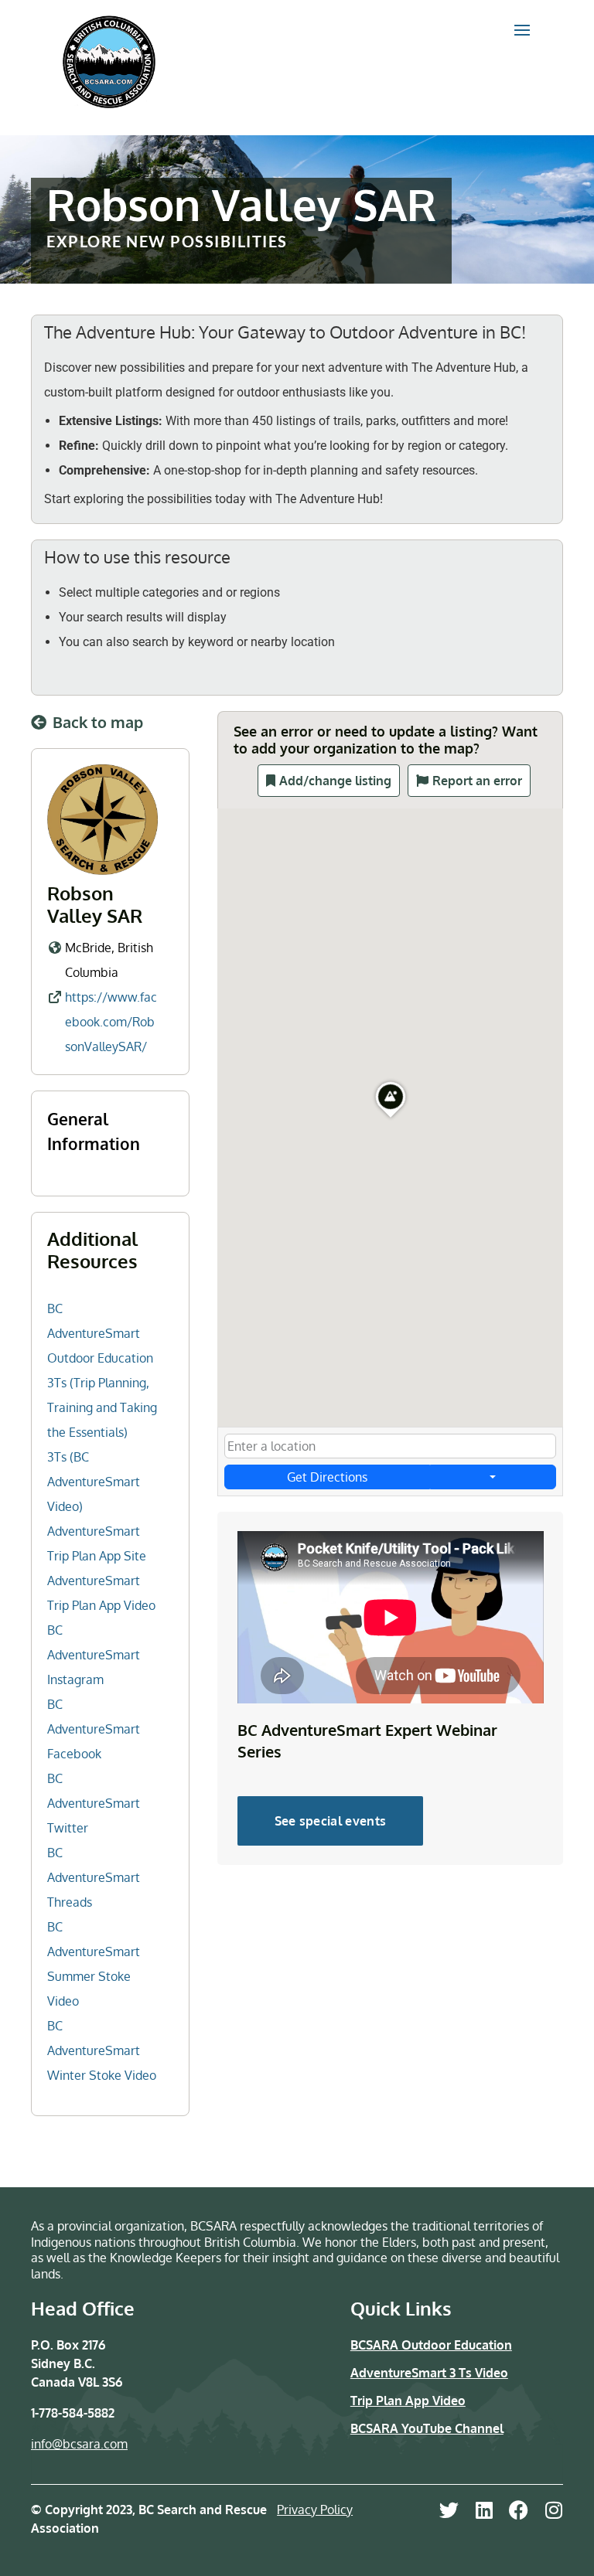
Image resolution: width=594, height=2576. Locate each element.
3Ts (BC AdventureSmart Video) (94, 1482)
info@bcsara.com (79, 2444)
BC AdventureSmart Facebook (94, 1729)
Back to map (98, 722)
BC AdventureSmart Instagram (94, 1655)
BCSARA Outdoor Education (431, 2345)
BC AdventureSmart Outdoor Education (100, 1333)
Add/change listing (335, 781)
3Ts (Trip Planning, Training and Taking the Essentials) (102, 1407)
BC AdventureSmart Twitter (94, 1803)
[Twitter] (449, 2510)
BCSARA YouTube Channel (427, 2428)
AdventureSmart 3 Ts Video (429, 2373)
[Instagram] (553, 2510)
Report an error (477, 781)
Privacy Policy (315, 2510)
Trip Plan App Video (408, 2401)
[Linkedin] (484, 2510)
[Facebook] (519, 2510)
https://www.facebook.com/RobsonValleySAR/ (111, 1022)
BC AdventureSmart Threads (94, 1877)
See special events (331, 1821)
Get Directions (327, 1477)
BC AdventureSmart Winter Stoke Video (102, 2050)
